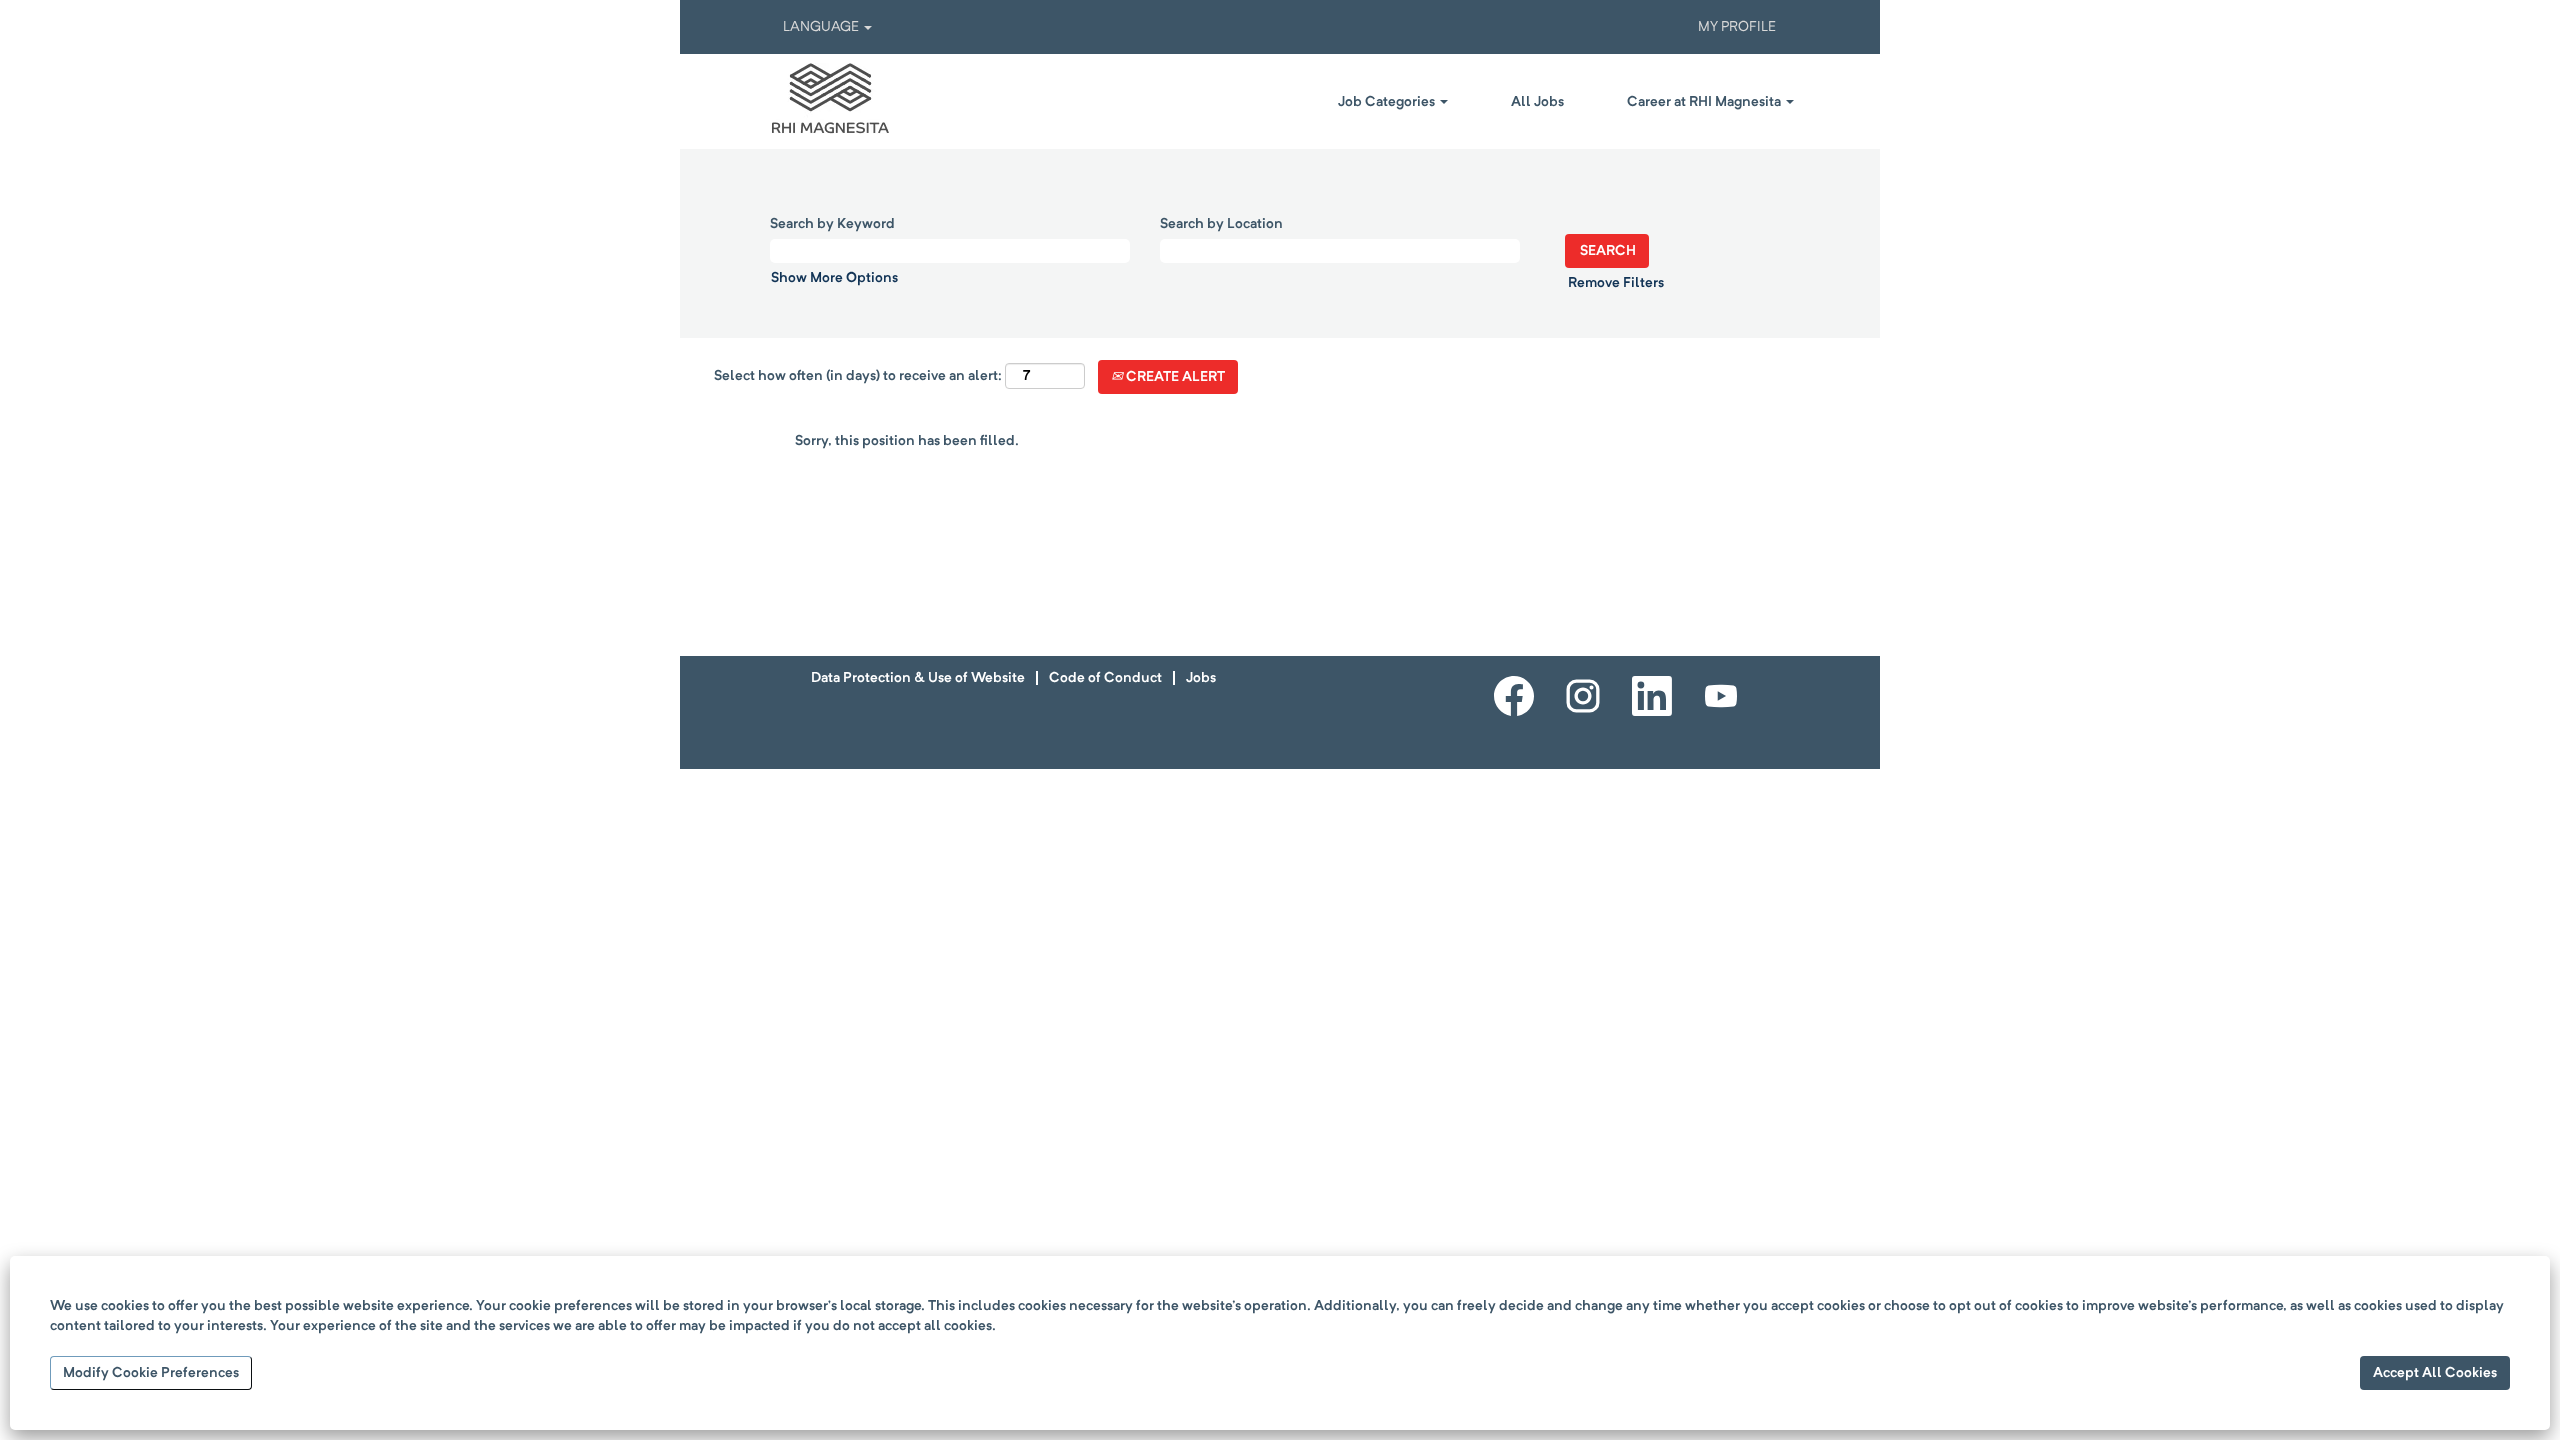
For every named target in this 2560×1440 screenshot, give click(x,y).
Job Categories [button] (1388, 102)
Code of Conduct (1105, 678)
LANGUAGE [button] (822, 27)
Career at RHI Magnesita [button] (1705, 102)
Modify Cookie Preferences (151, 1373)
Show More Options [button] (834, 278)
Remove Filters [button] (1616, 283)
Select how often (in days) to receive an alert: (858, 376)
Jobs (1201, 678)
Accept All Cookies (2435, 1373)
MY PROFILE (1737, 27)
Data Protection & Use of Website (918, 678)
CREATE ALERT (1174, 377)
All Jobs (1537, 102)
